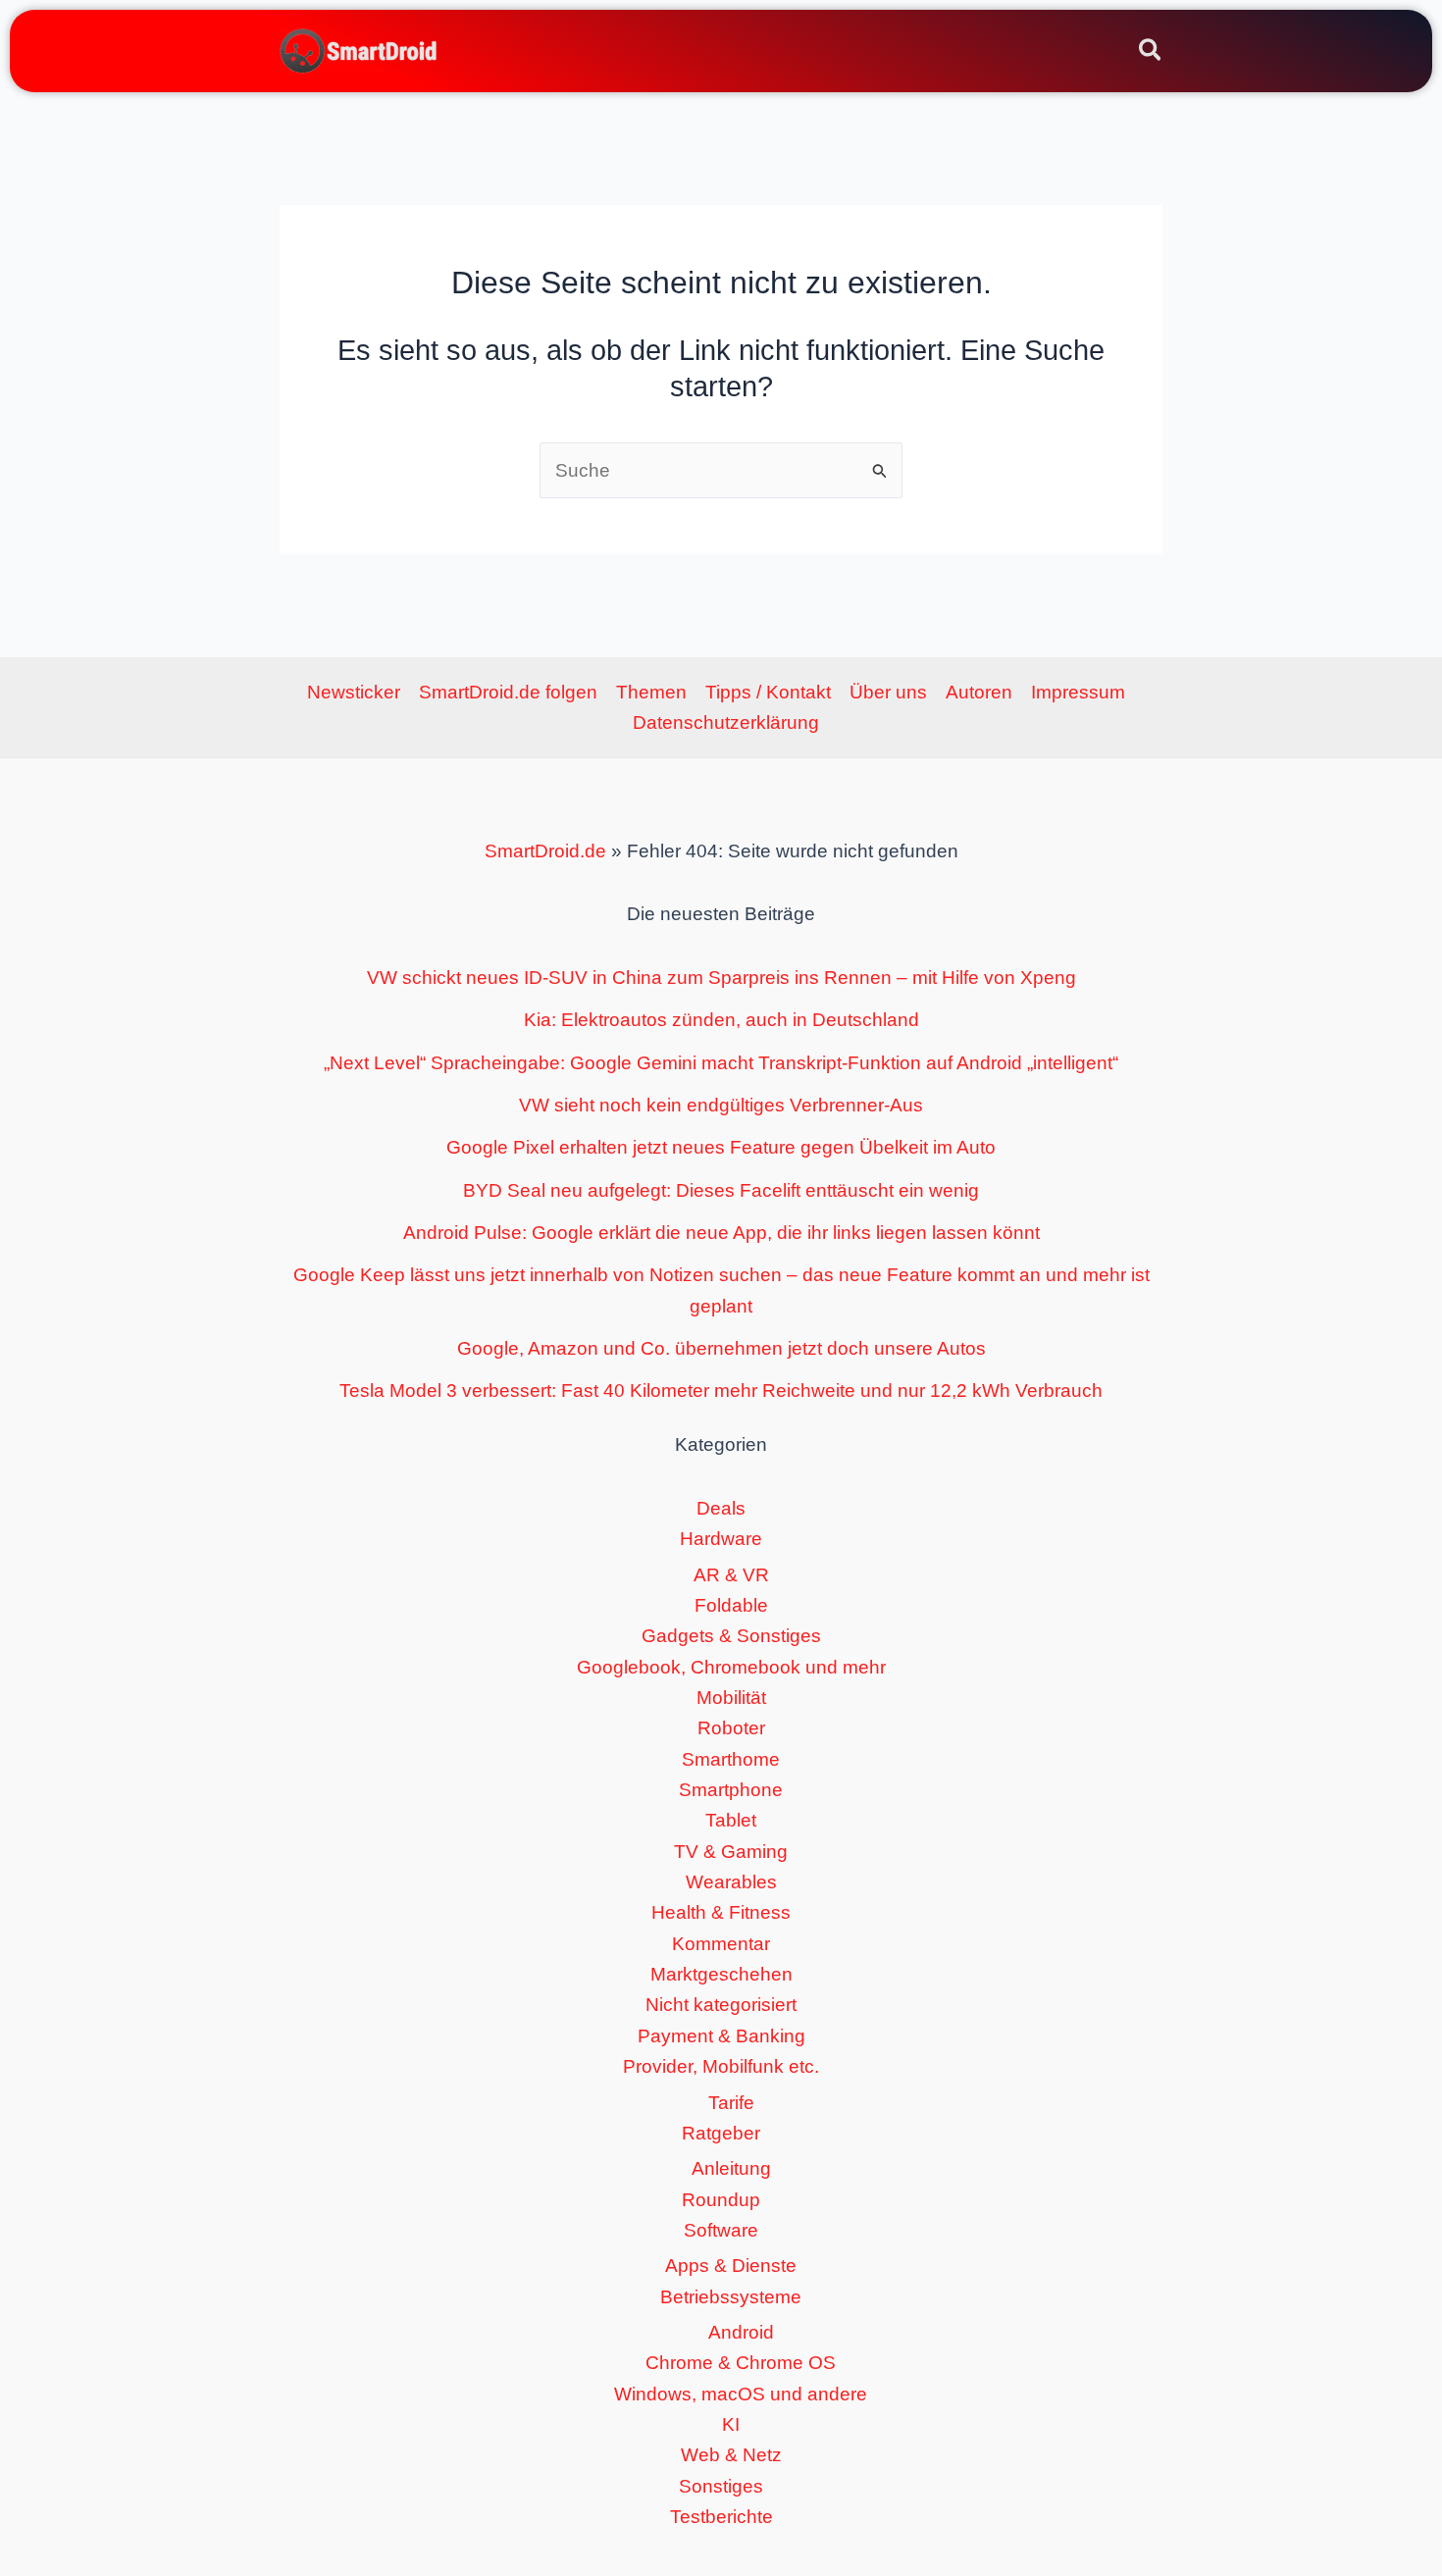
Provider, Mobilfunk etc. (721, 2066)
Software (721, 2230)
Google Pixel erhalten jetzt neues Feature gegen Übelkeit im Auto (721, 1147)
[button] (1151, 53)
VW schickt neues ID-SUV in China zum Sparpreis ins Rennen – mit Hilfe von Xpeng (721, 978)
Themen (651, 692)
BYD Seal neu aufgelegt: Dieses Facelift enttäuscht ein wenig (721, 1190)
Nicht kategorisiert (721, 2005)
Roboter (731, 1728)
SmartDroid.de (545, 851)
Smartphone (731, 1790)
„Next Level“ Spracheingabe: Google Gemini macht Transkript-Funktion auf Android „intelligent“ (721, 1063)
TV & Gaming (731, 1852)
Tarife (731, 2103)
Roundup (721, 2200)
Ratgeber (721, 2133)
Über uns (888, 692)
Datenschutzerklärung (726, 722)
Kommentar (721, 1944)
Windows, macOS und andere (741, 2394)
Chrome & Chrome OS (741, 2363)
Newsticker (354, 692)
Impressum (1078, 692)
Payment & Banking (721, 2036)
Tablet (731, 1820)
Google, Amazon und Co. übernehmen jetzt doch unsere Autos (721, 1348)
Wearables (731, 1882)
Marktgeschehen (721, 1974)
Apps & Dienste (731, 2266)
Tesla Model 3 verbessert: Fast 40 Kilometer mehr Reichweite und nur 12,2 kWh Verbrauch (721, 1391)
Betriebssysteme (731, 2297)
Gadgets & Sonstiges (731, 1636)
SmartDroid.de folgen (508, 692)
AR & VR (731, 1575)
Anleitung (731, 2168)
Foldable (731, 1605)
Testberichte (721, 2517)
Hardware (721, 1539)
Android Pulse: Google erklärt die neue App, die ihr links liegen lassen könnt (721, 1233)
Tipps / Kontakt (768, 692)
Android (741, 2332)
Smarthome (731, 1759)
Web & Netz (731, 2455)
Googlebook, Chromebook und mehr (731, 1667)
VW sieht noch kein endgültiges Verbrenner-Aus (721, 1105)
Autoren (979, 692)
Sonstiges (721, 2486)
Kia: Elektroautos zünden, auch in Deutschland (721, 1020)
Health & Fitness (721, 1912)
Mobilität (731, 1698)
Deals (721, 1508)
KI (731, 2424)
